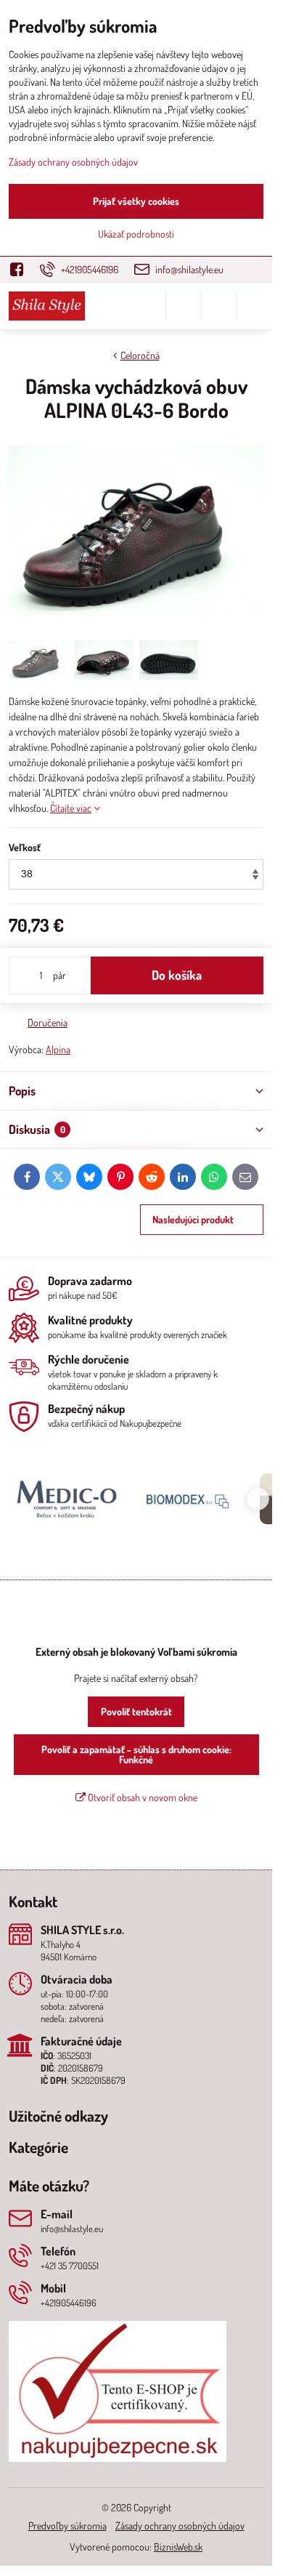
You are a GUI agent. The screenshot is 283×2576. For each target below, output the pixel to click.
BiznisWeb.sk (178, 2547)
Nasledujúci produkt (193, 1219)
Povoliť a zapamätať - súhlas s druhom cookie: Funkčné (136, 1754)
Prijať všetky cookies (136, 201)
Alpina (58, 1049)
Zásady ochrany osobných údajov (180, 2525)
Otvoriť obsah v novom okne (141, 1797)
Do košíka (177, 975)
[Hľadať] (184, 306)
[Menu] (255, 306)
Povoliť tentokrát (136, 1711)
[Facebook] (21, 269)
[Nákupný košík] (219, 306)
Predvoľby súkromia (67, 2525)
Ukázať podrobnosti (136, 234)
